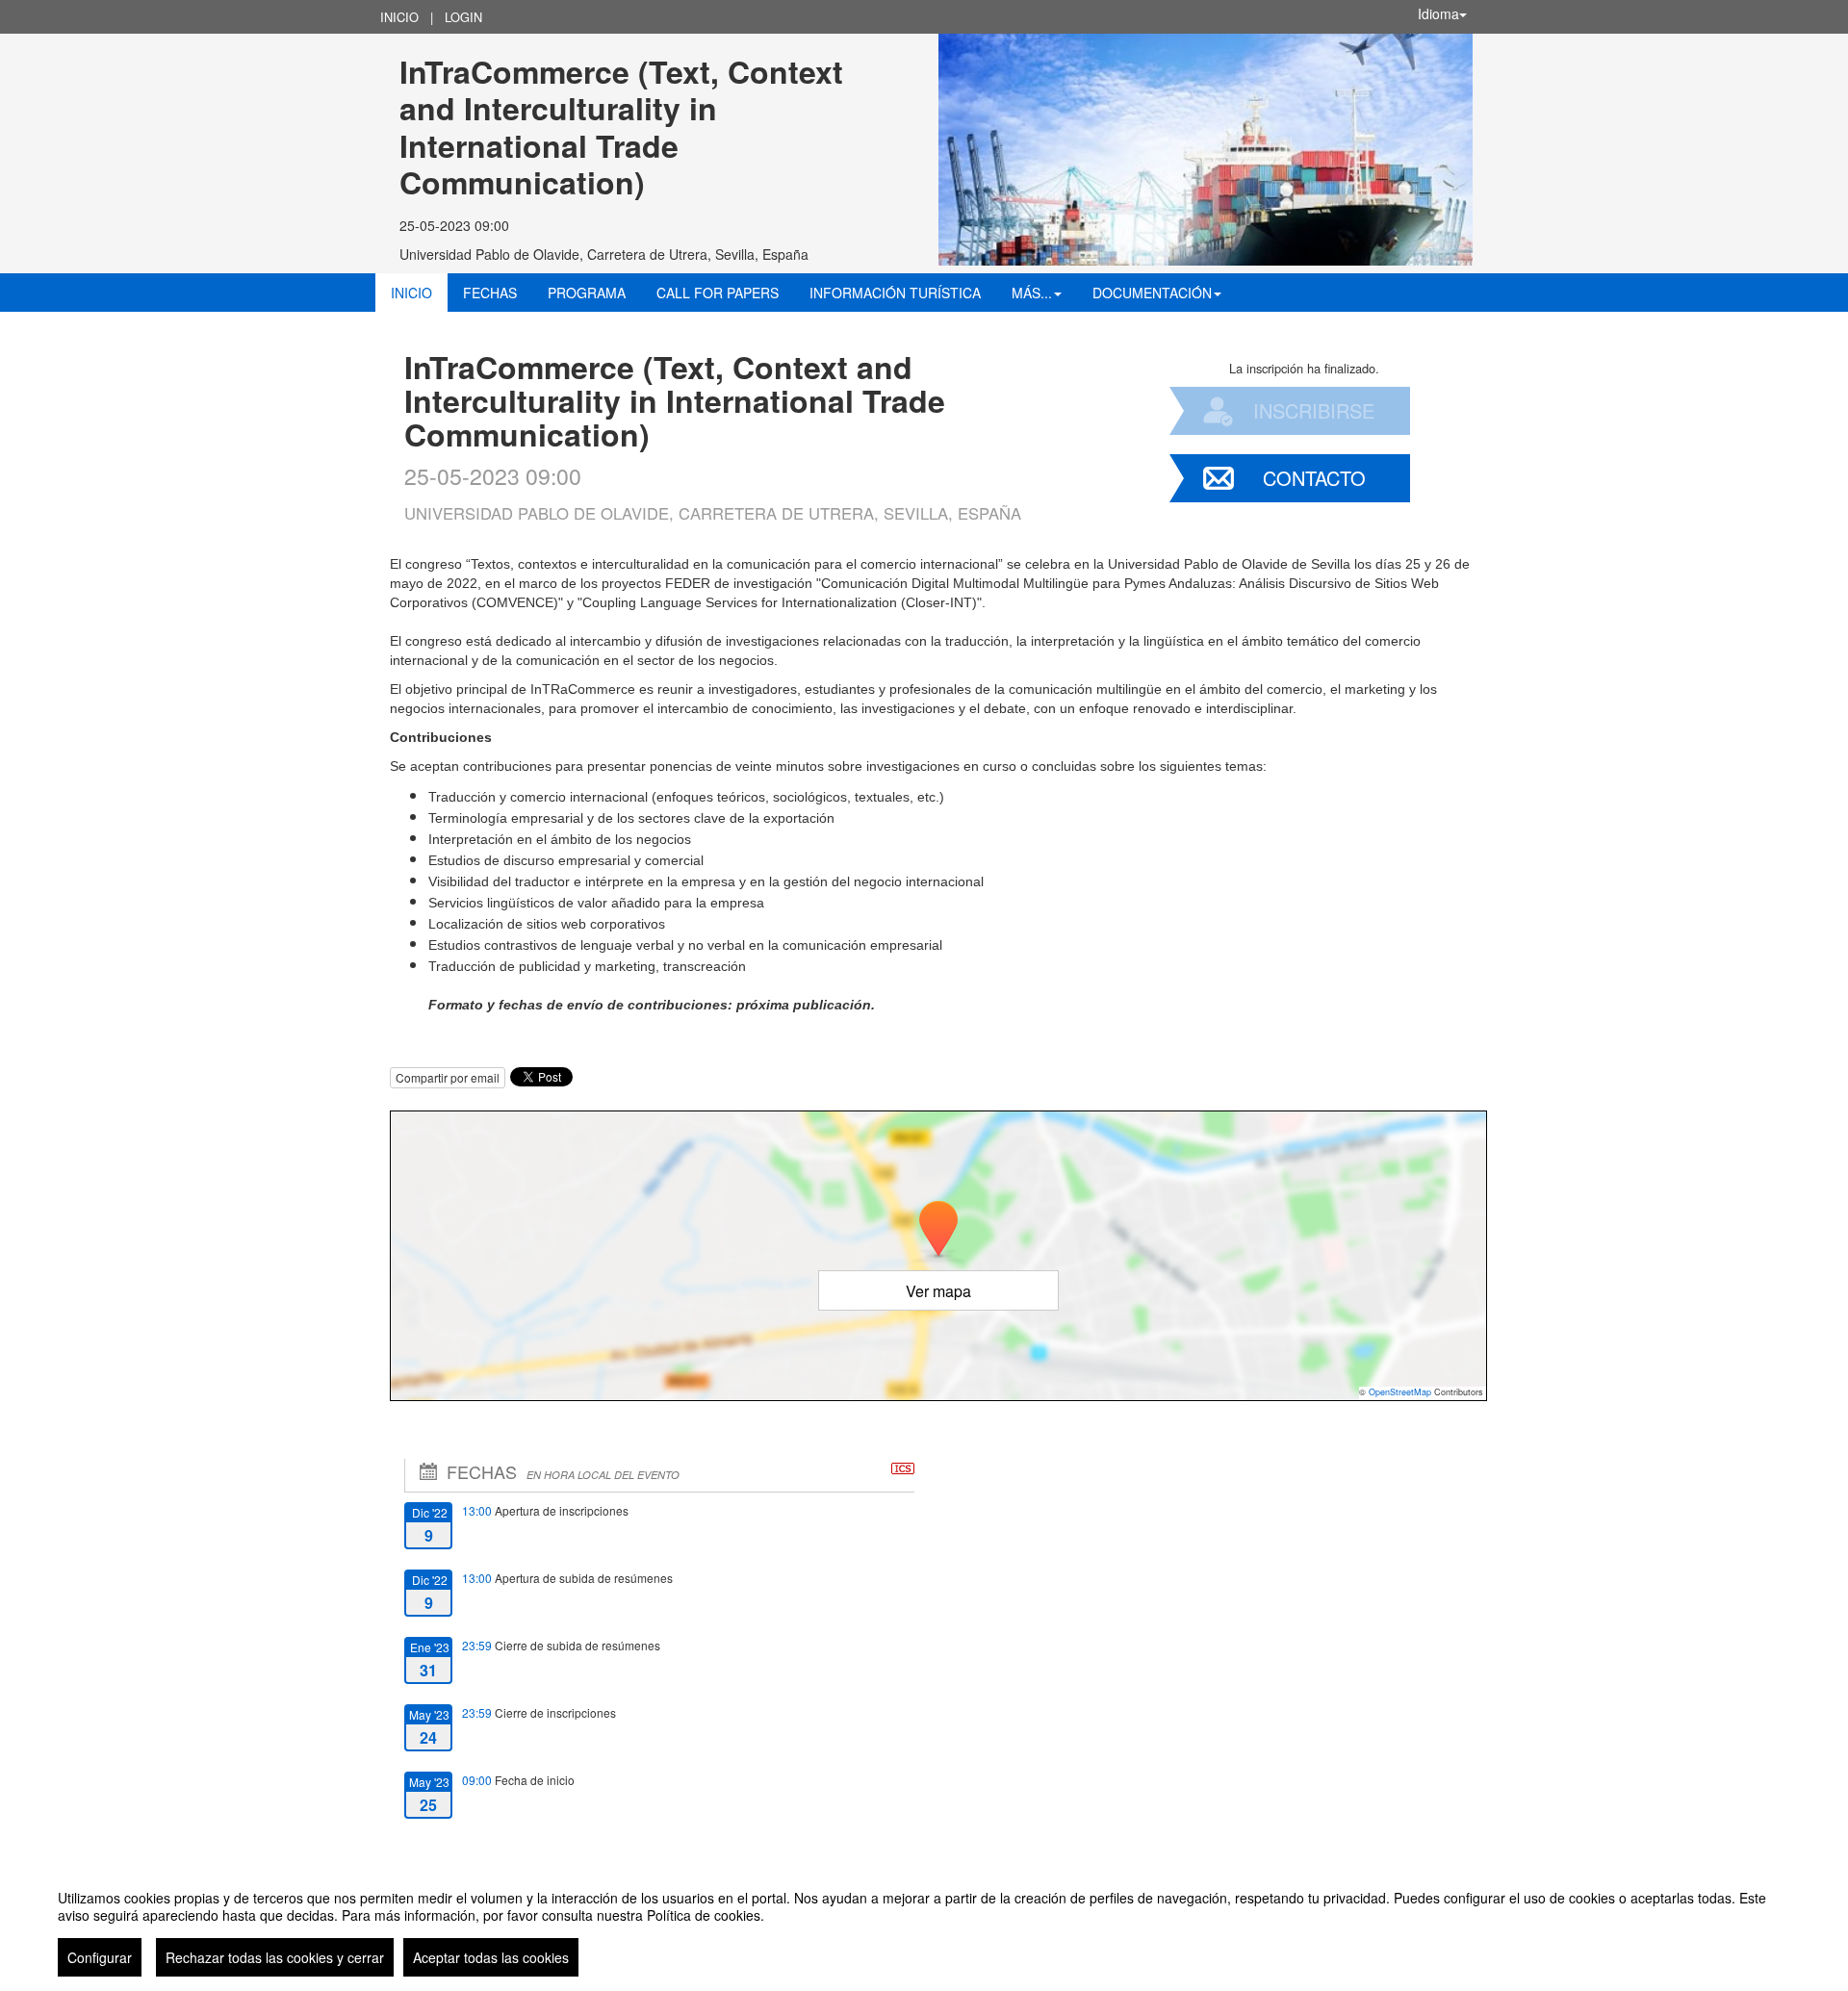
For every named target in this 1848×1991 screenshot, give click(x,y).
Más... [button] (1032, 293)
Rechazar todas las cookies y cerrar (275, 1957)
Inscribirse (1314, 410)
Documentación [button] (1152, 293)
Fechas (490, 293)
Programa (587, 293)
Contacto (1314, 478)
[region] (924, 1926)
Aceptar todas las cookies (491, 1957)
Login (463, 17)
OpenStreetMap (1400, 1392)
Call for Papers (718, 293)
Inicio (399, 17)
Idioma (1438, 13)
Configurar (100, 1957)
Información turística (895, 293)
